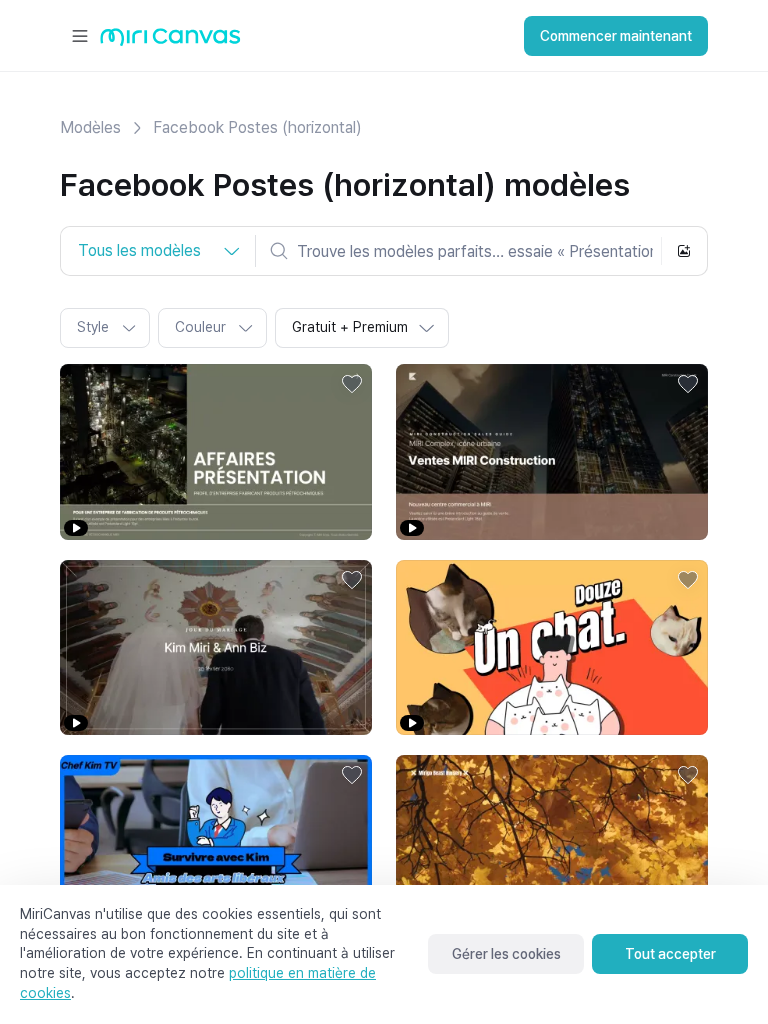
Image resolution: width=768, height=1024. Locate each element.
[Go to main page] (170, 41)
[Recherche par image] (684, 251)
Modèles (90, 127)
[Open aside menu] (80, 36)
